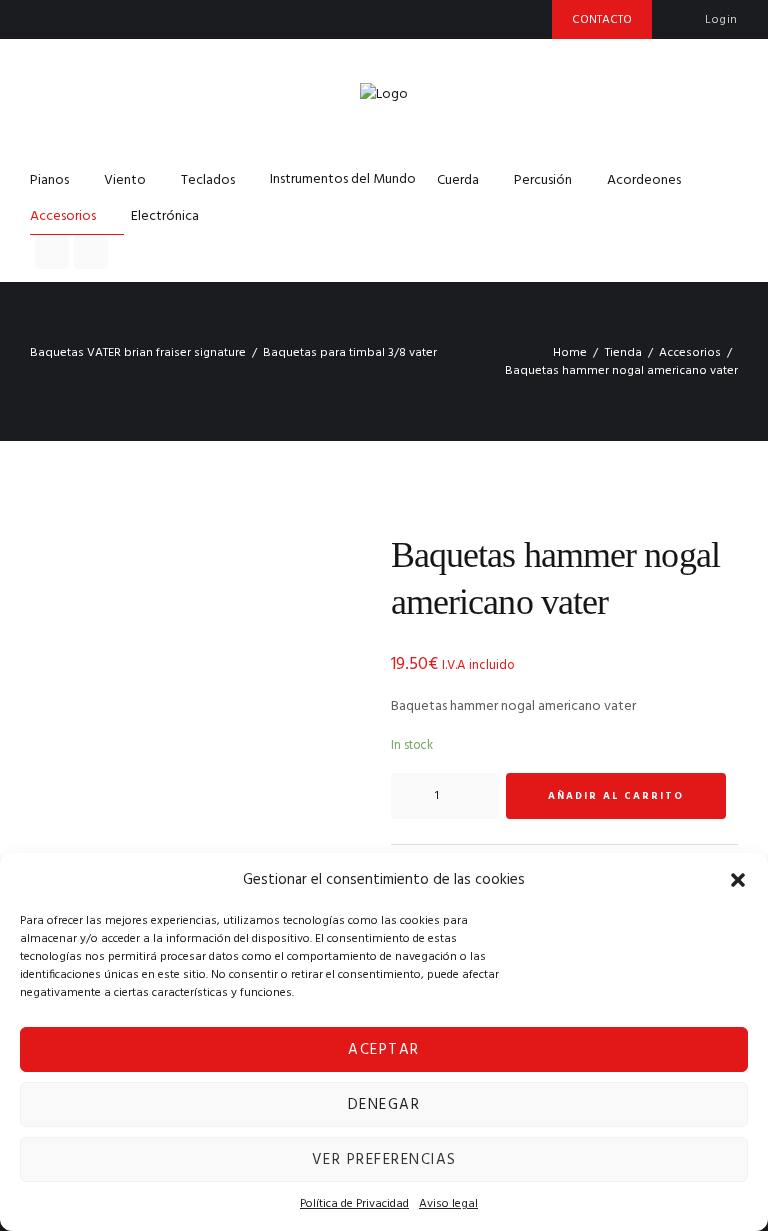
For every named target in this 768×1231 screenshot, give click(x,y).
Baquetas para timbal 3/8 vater (350, 353)
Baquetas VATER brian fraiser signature (138, 353)
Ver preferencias (384, 1160)
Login (721, 20)
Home (570, 353)
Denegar (384, 1105)
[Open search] (52, 252)
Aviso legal (448, 1204)
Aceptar (384, 1050)
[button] (738, 880)
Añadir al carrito (616, 796)
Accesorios (690, 353)
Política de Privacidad (354, 1204)
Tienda (623, 353)
